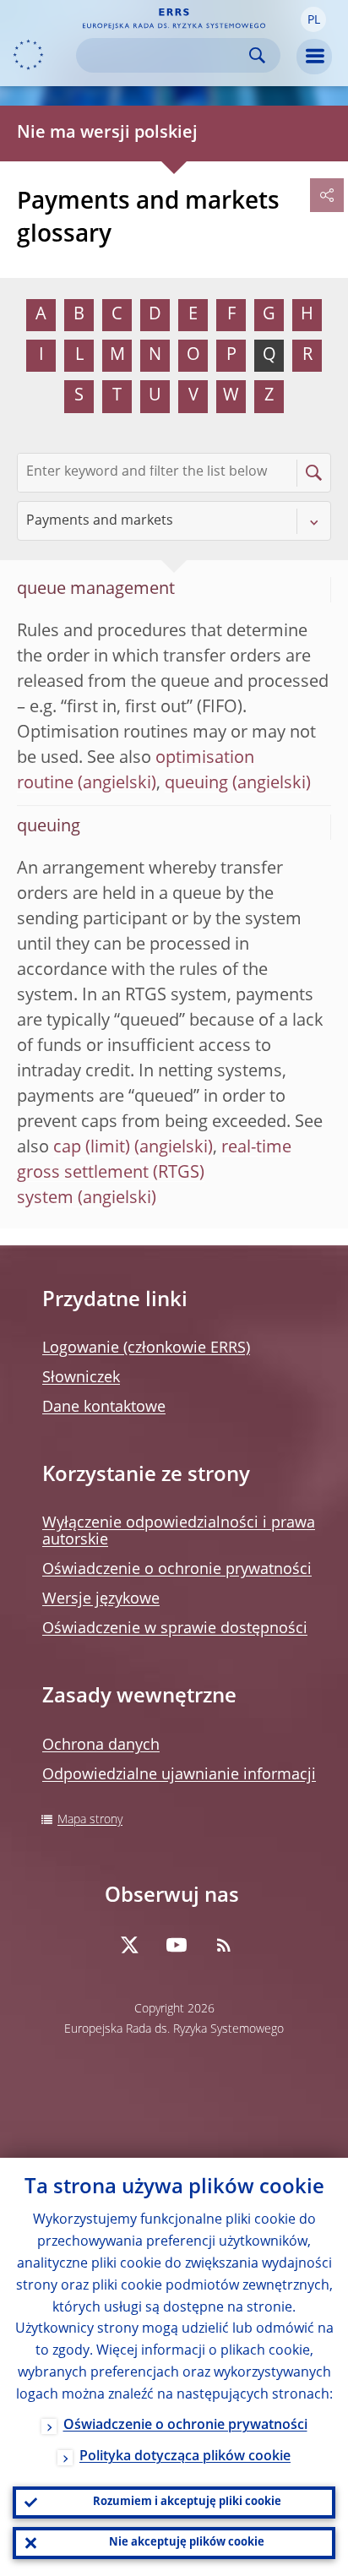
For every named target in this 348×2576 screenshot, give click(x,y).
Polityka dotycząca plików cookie (185, 2457)
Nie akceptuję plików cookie (187, 2543)
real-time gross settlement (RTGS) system (154, 1174)
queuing (196, 784)
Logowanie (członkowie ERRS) (146, 1348)
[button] (313, 19)
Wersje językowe (101, 1599)
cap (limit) (92, 1148)
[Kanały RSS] (224, 1945)
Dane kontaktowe (104, 1408)
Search (257, 55)
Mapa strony (90, 1820)
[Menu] (314, 57)
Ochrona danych (101, 1745)
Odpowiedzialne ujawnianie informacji (179, 1775)
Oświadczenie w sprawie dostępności (175, 1629)
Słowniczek (81, 1378)
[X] (129, 1945)
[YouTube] (177, 1945)
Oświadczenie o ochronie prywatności (177, 1570)
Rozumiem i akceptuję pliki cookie (187, 2502)
